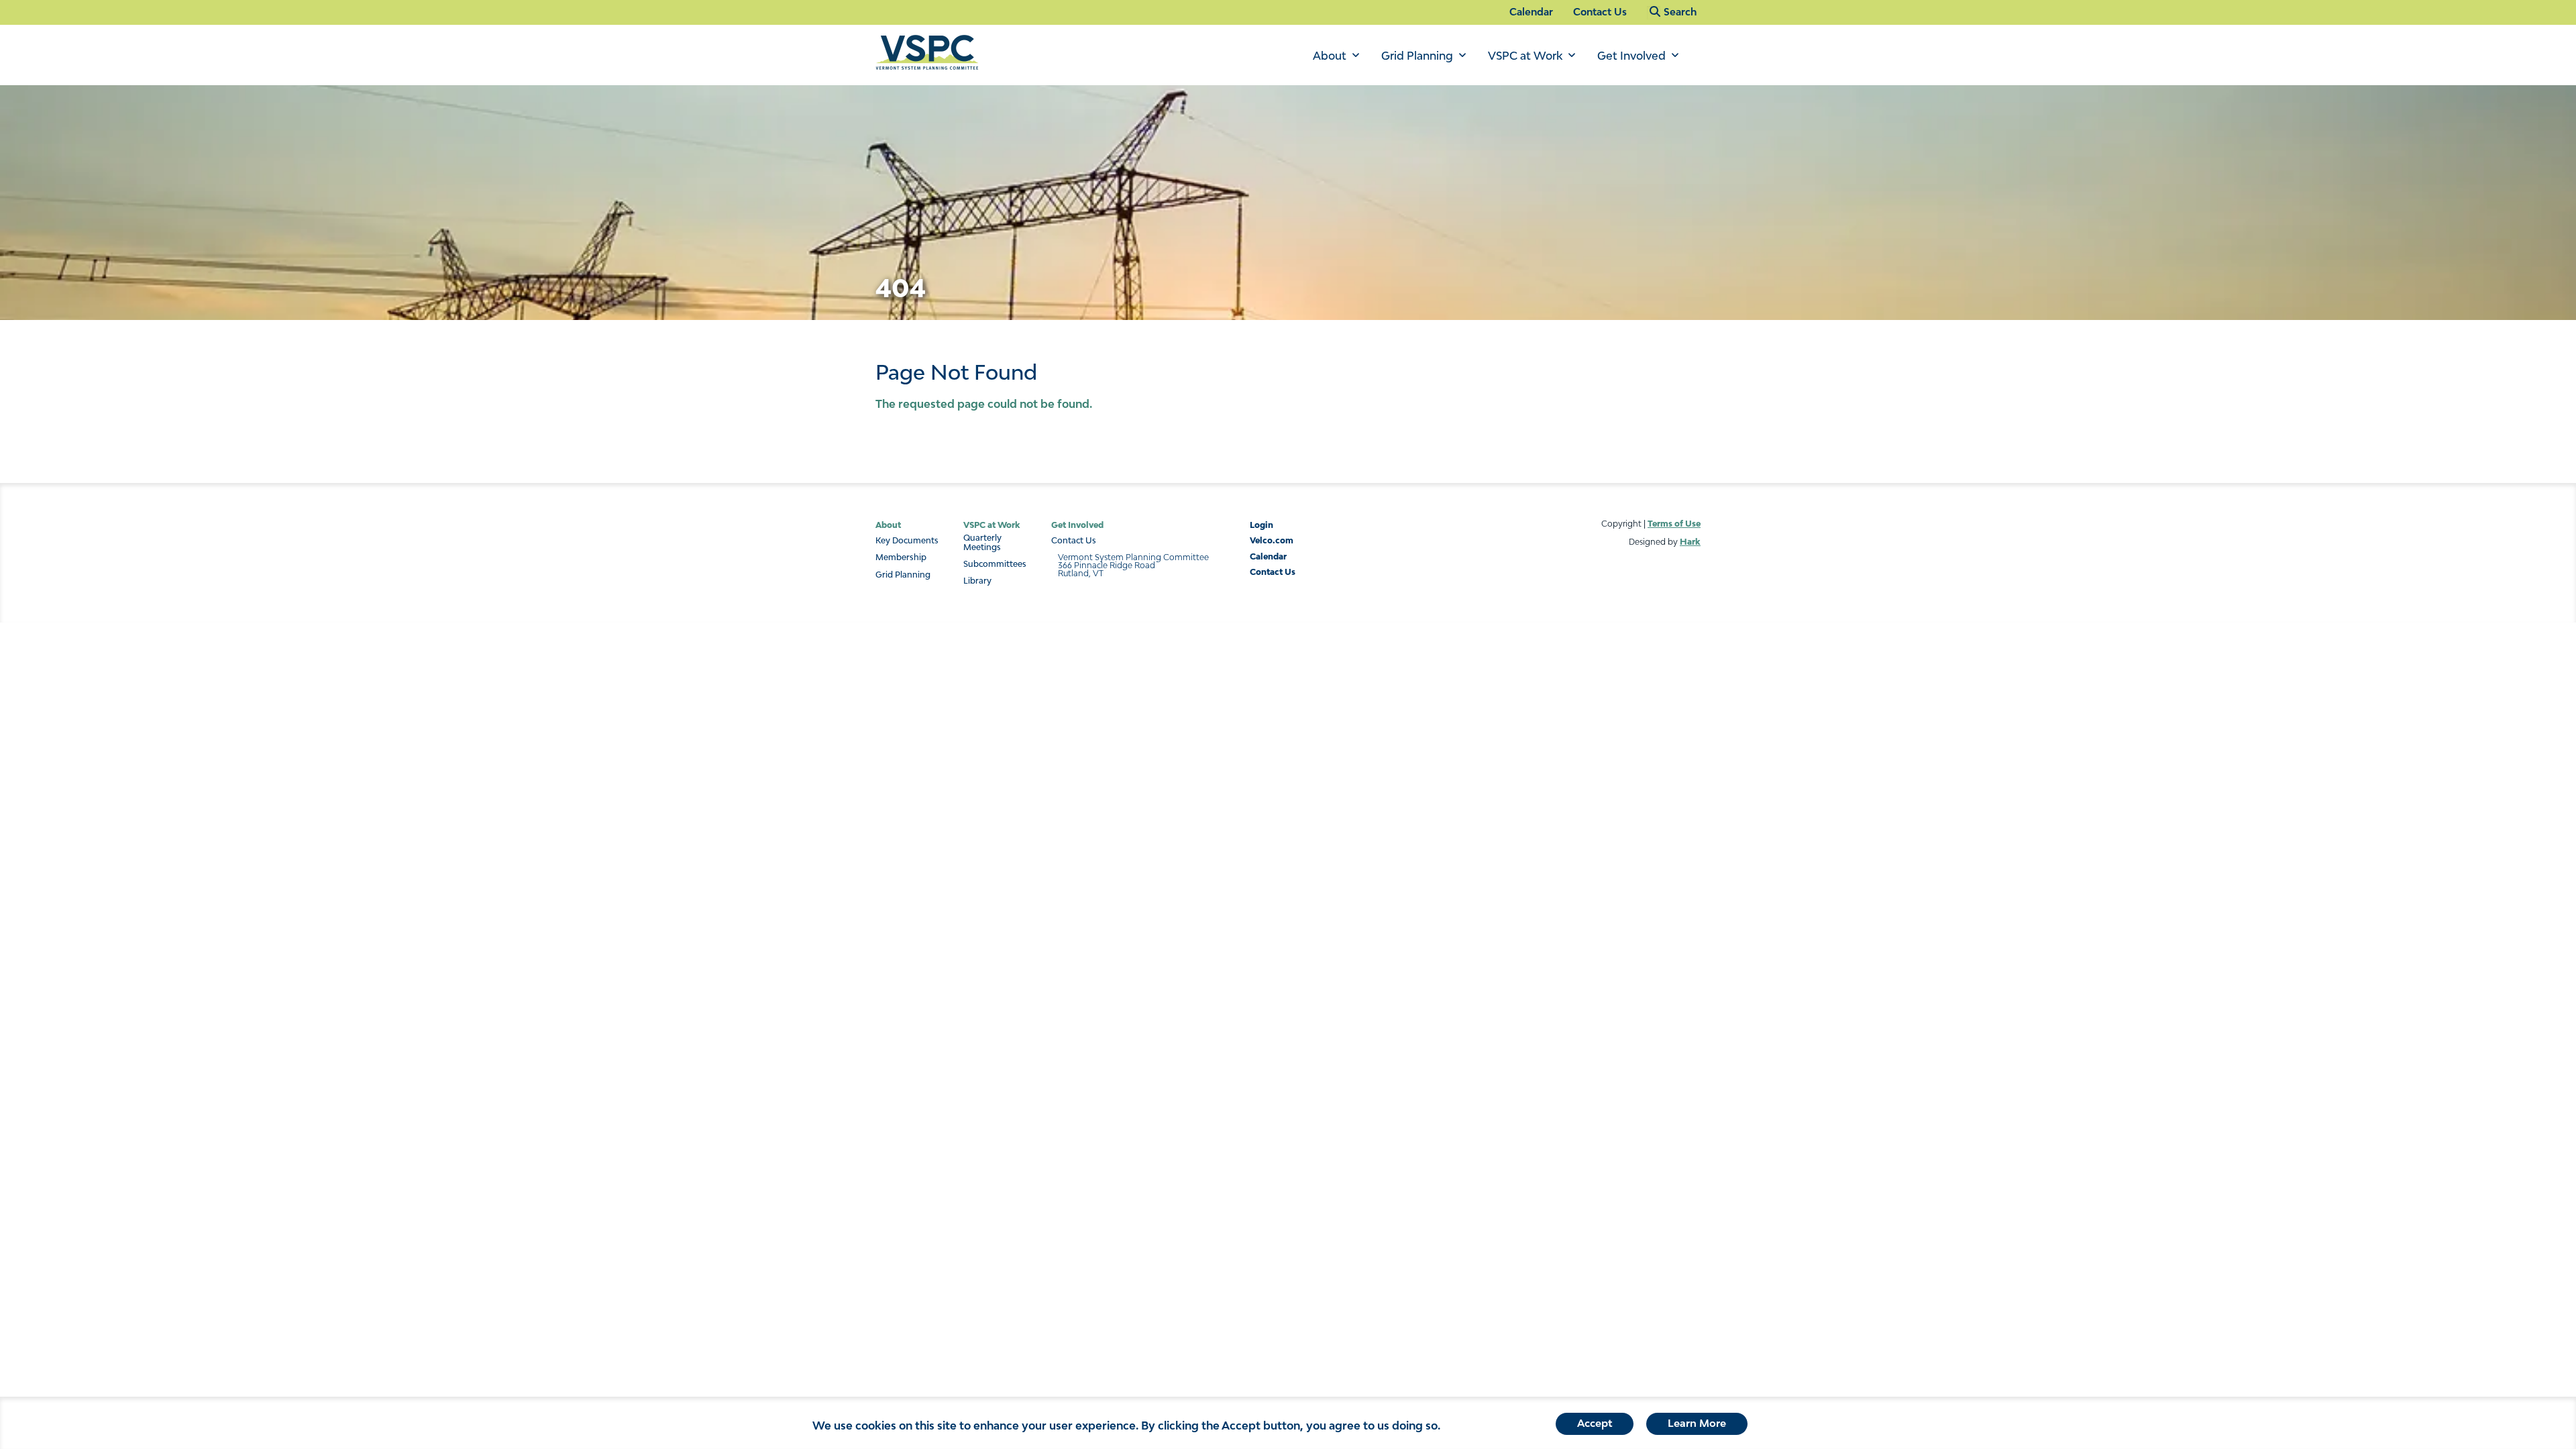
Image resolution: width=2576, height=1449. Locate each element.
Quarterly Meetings (982, 543)
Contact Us (1600, 12)
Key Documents (907, 541)
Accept (1595, 1423)
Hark (1690, 542)
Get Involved (1631, 56)
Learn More (1697, 1423)
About (1330, 56)
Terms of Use (1674, 524)
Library (977, 581)
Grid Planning (1417, 56)
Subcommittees (995, 564)
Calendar (1531, 12)
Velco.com (1272, 540)
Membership (901, 557)
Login (1262, 525)
